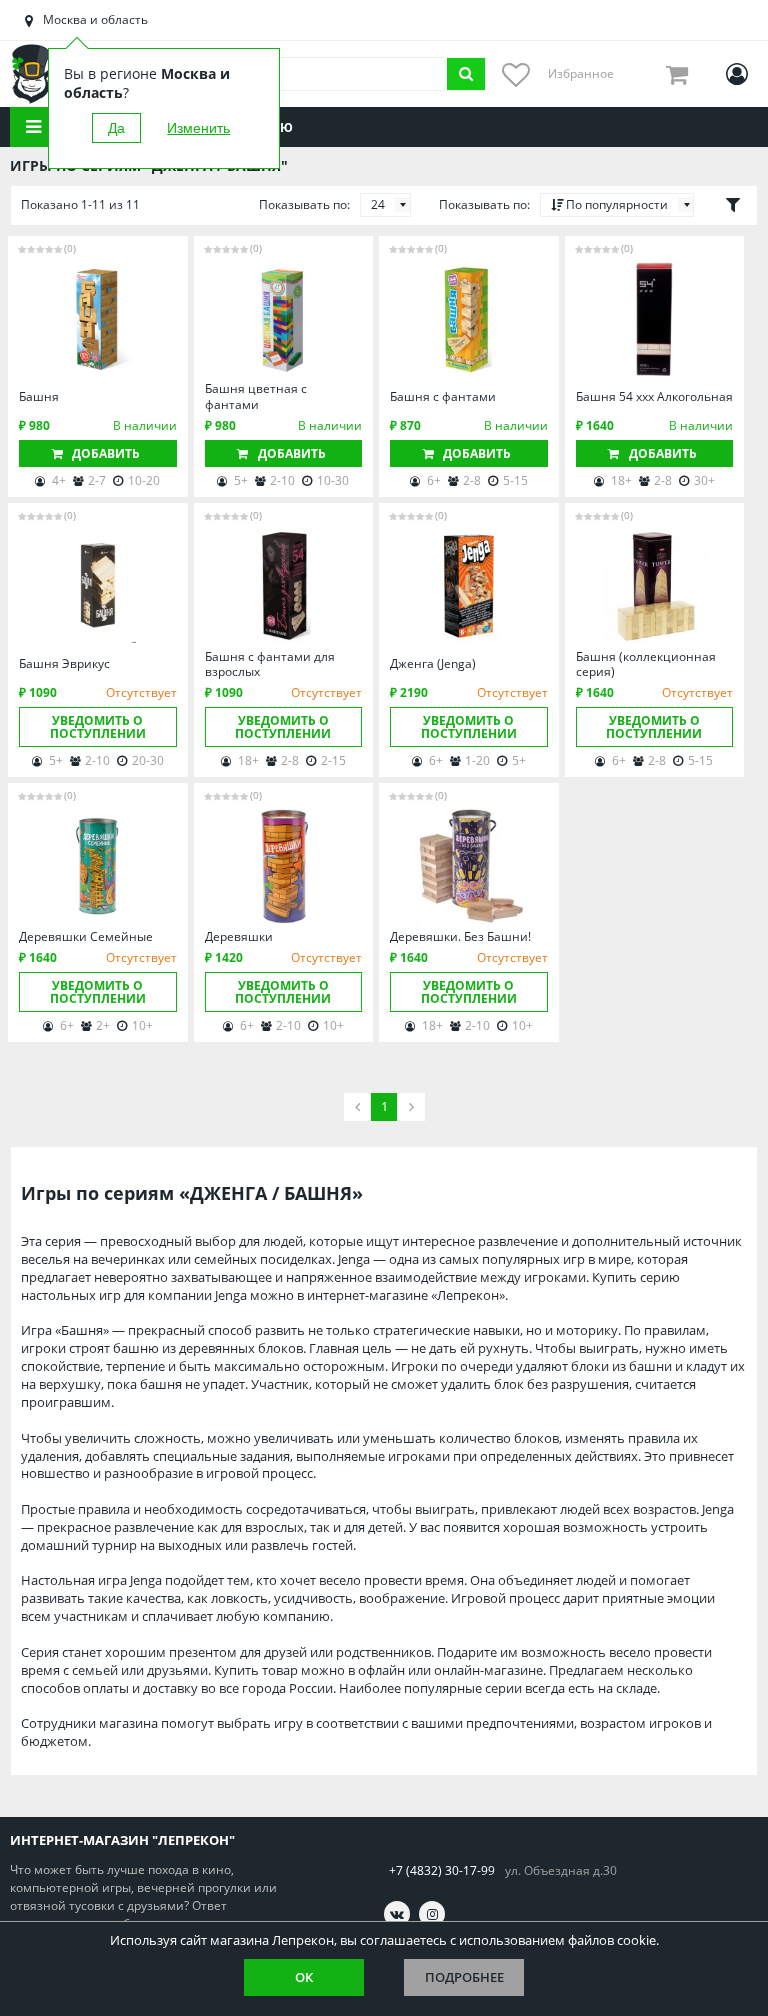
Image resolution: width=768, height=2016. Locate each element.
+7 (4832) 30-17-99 (442, 1870)
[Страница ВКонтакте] (397, 1914)
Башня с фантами (443, 397)
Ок (304, 1977)
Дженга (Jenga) (433, 664)
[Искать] (466, 74)
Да (116, 128)
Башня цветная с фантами (256, 396)
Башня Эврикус (64, 664)
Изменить (198, 128)
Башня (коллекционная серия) (646, 664)
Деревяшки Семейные (86, 937)
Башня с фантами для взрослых (270, 664)
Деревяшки (239, 937)
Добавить (106, 453)
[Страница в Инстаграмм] (432, 1914)
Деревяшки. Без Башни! (460, 937)
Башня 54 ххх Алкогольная (654, 397)
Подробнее (464, 1977)
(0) (70, 248)
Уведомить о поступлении (98, 727)
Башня (39, 397)
